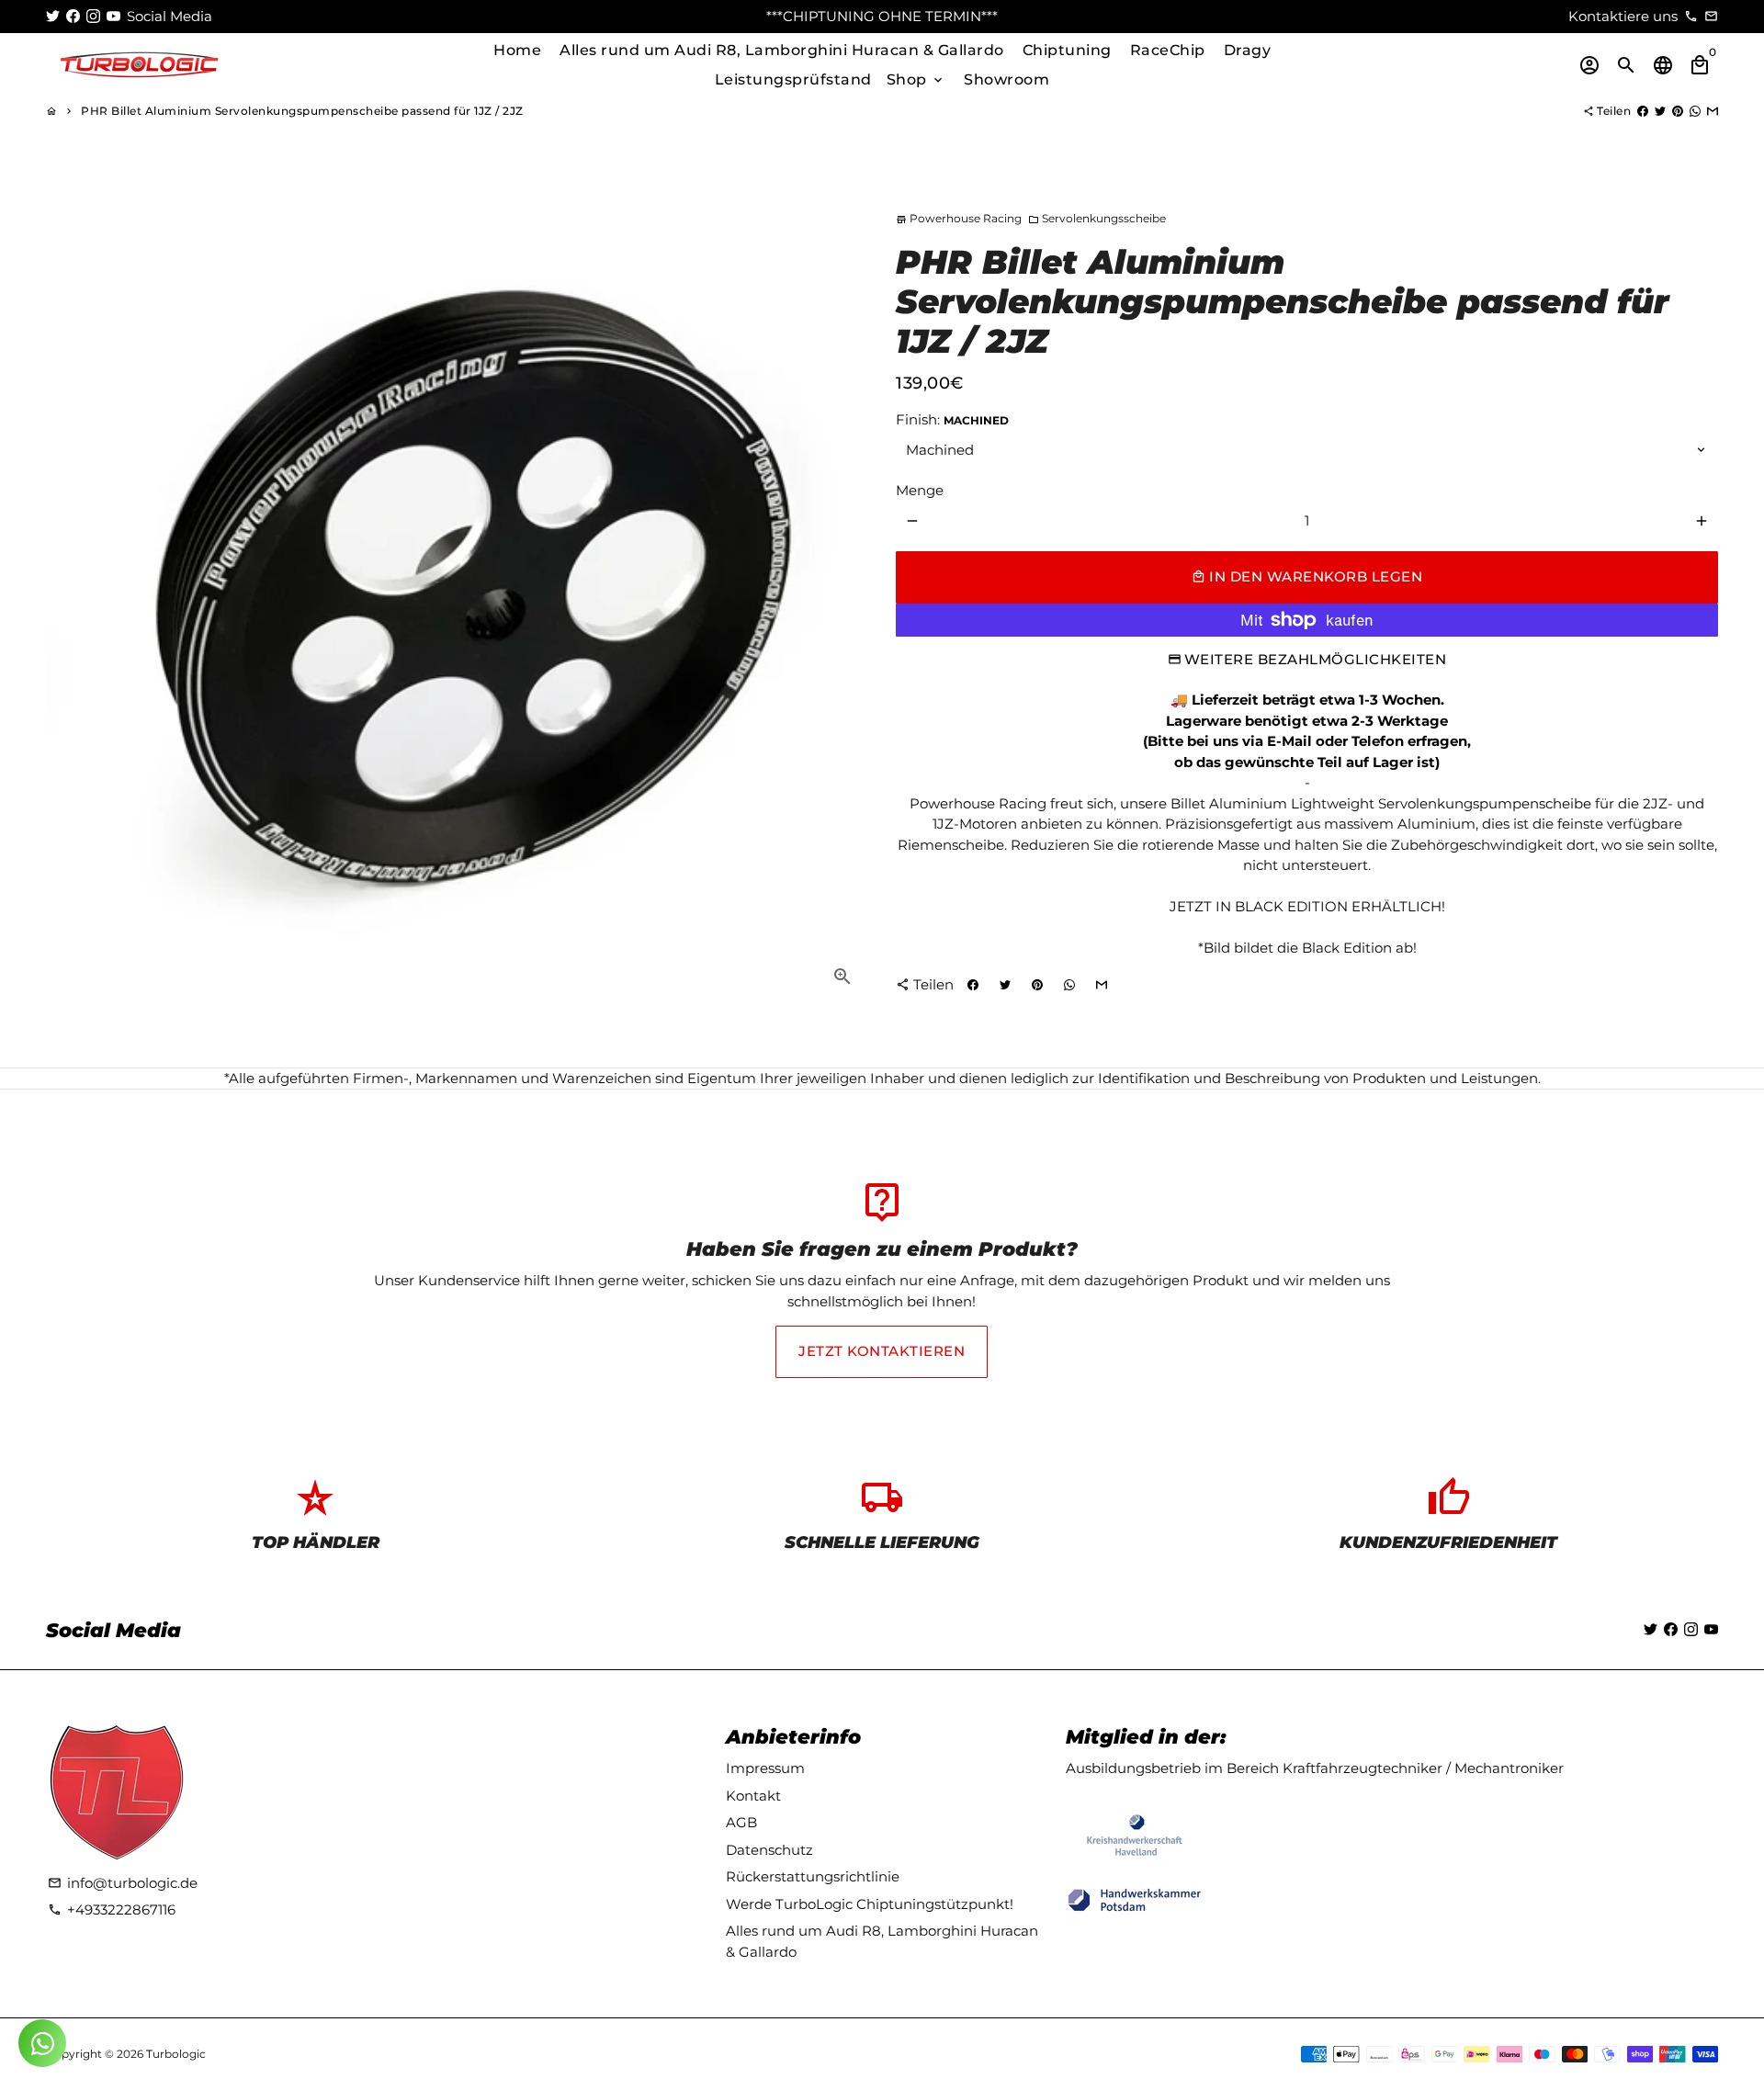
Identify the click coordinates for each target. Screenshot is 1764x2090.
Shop (916, 79)
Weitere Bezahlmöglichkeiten (1316, 659)
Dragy (1248, 50)
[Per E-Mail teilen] (1713, 111)
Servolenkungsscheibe (1097, 218)
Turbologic (176, 2054)
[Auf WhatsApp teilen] (1695, 111)
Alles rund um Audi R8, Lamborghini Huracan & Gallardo (782, 50)
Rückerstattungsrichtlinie (813, 1876)
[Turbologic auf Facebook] (73, 16)
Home (517, 50)
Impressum (765, 1768)
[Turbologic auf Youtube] (113, 16)
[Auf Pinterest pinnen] (1678, 111)
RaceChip (1168, 50)
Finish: (952, 419)
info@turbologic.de (123, 1883)
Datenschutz (769, 1850)
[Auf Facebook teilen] (1643, 111)
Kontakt (753, 1796)
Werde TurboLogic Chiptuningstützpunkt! (870, 1904)
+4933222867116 (112, 1909)
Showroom (1006, 79)
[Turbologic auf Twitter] (53, 16)
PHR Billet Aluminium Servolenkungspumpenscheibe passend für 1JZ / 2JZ (302, 111)
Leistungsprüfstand (793, 79)
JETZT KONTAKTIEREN (882, 1351)
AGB (741, 1822)
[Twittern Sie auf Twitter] (1660, 111)
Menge (920, 490)
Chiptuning (1067, 50)
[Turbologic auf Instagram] (93, 16)
